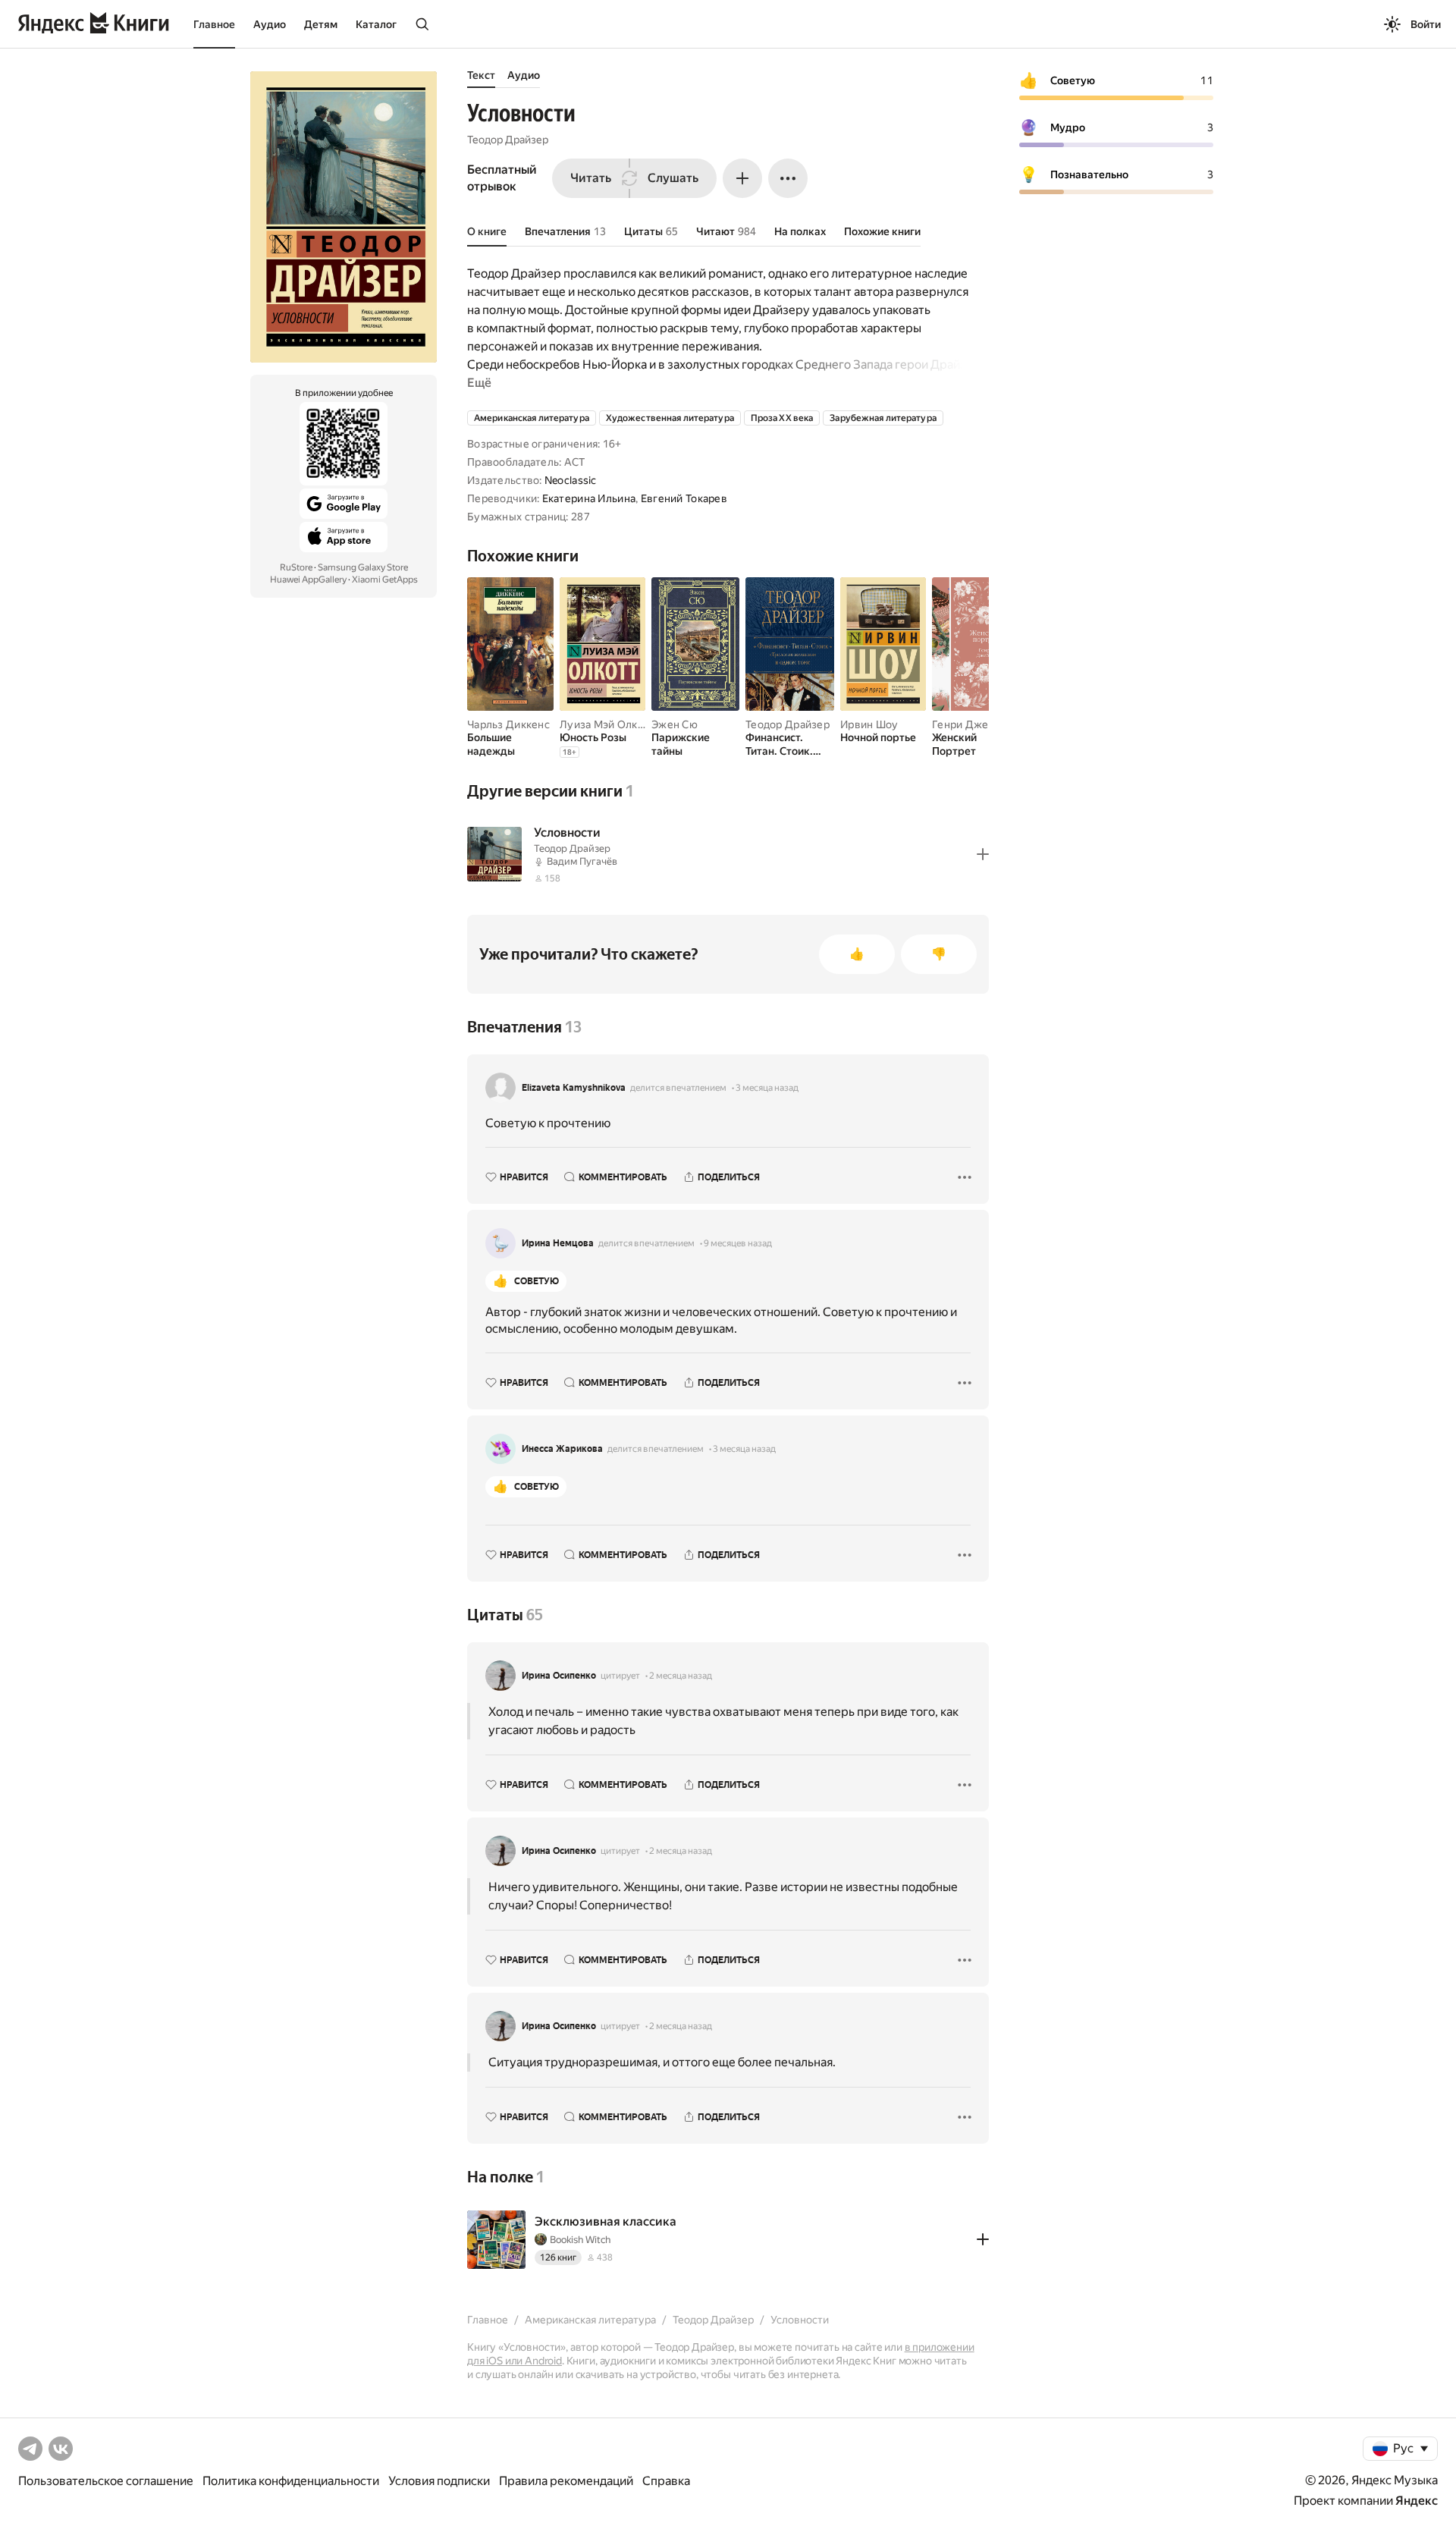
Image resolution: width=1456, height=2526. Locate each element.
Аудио (270, 24)
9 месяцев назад (738, 1243)
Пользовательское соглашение (106, 2481)
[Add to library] (983, 854)
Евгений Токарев (684, 498)
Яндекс (1417, 2501)
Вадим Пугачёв (582, 861)
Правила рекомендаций (566, 2481)
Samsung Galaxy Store (363, 567)
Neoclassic (571, 480)
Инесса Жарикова (562, 1449)
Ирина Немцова (558, 1243)
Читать (591, 178)
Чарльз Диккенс (508, 724)
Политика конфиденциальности (291, 2481)
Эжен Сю (675, 724)
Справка (666, 2481)
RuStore (296, 567)
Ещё (479, 383)
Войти (1426, 24)
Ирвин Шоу (869, 724)
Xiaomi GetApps (385, 580)
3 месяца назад (767, 1088)
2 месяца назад (681, 1676)
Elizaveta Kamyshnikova (574, 1088)
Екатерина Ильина (589, 498)
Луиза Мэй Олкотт (607, 724)
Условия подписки (439, 2481)
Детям (321, 24)
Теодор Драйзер (508, 140)
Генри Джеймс (970, 724)
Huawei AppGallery (308, 580)
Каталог (376, 24)
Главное (214, 24)
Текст (481, 75)
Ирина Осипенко (559, 1676)
